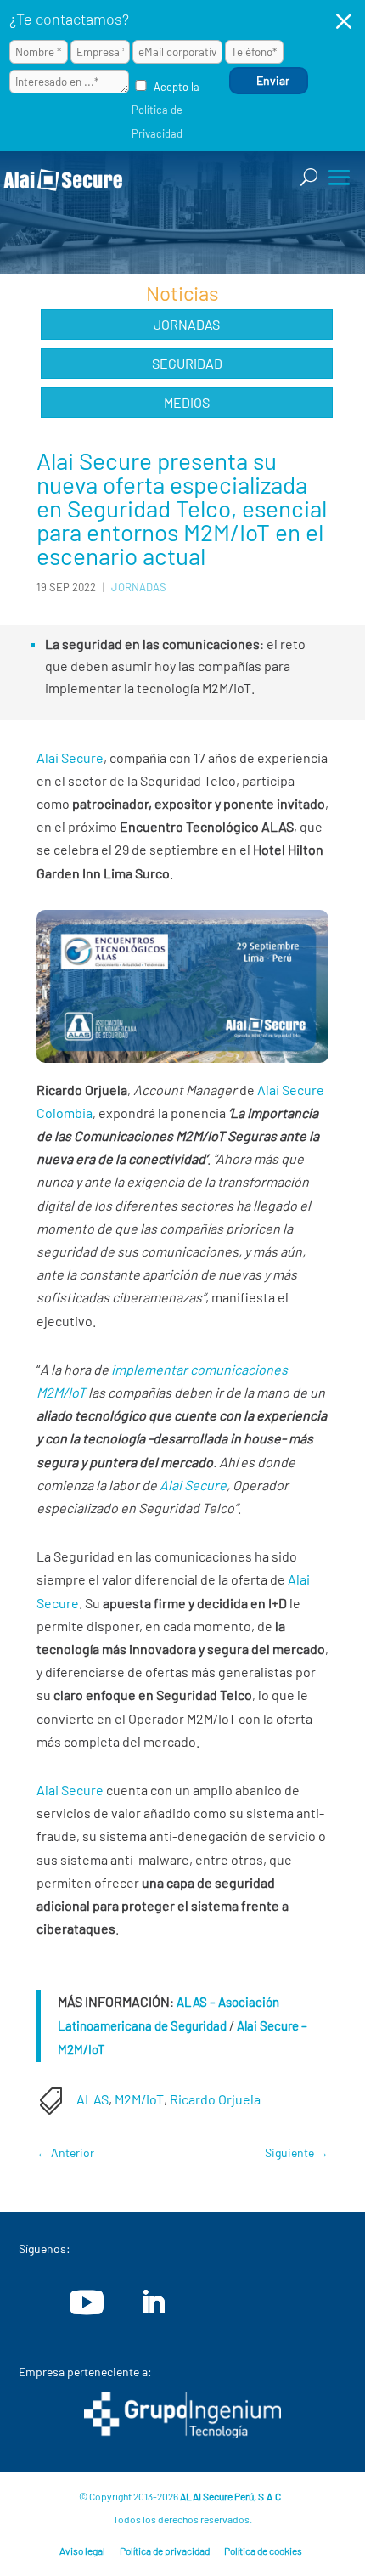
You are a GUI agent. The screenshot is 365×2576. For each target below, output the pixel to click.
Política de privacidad (165, 2551)
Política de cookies (263, 2551)
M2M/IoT (139, 2099)
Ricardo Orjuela (215, 2099)
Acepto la (166, 110)
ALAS (93, 2099)
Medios (187, 402)
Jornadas (187, 324)
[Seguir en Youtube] (87, 2302)
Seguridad (187, 363)
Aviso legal (82, 2551)
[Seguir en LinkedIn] (153, 2302)
